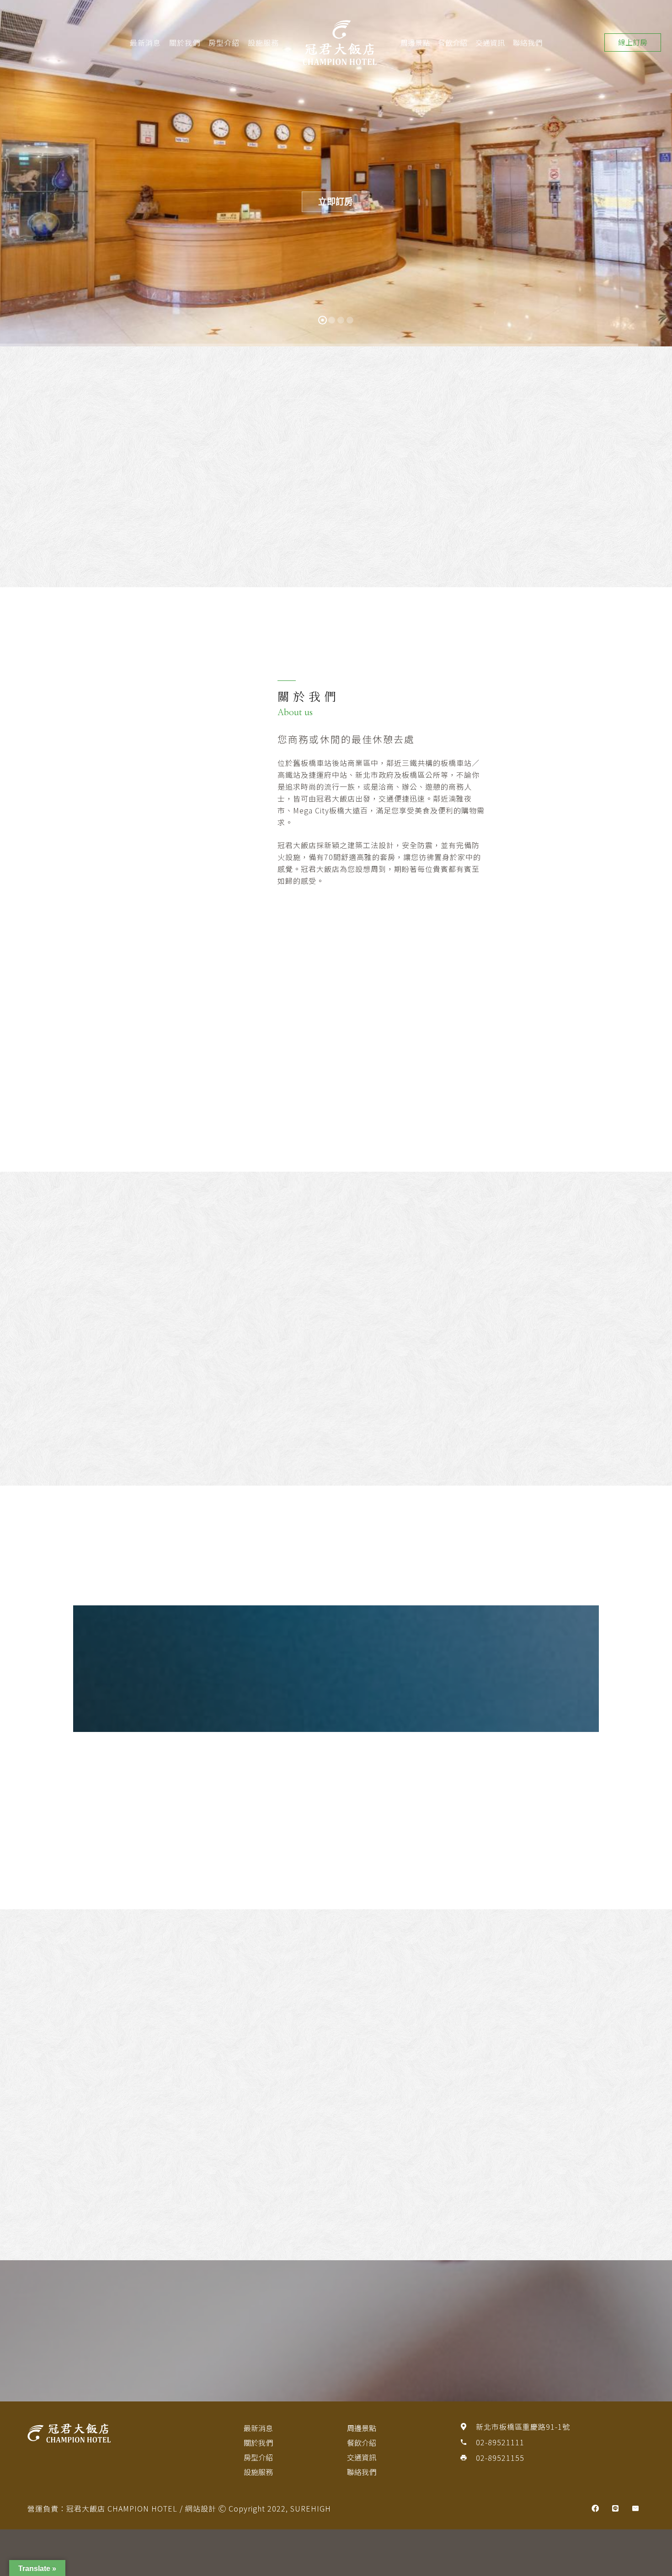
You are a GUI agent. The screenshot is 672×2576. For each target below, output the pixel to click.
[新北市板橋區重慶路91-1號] (468, 2427)
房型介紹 (224, 42)
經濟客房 (592, 1397)
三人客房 (373, 1397)
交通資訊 (490, 42)
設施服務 (263, 42)
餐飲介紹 (453, 42)
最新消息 (145, 42)
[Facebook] (595, 2508)
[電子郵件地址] (635, 2508)
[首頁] (120, 2433)
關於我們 (185, 42)
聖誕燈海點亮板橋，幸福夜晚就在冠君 (253, 487)
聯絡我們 (528, 42)
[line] (615, 2508)
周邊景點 (415, 42)
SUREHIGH (311, 2508)
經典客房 (154, 1397)
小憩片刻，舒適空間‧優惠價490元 (99, 487)
